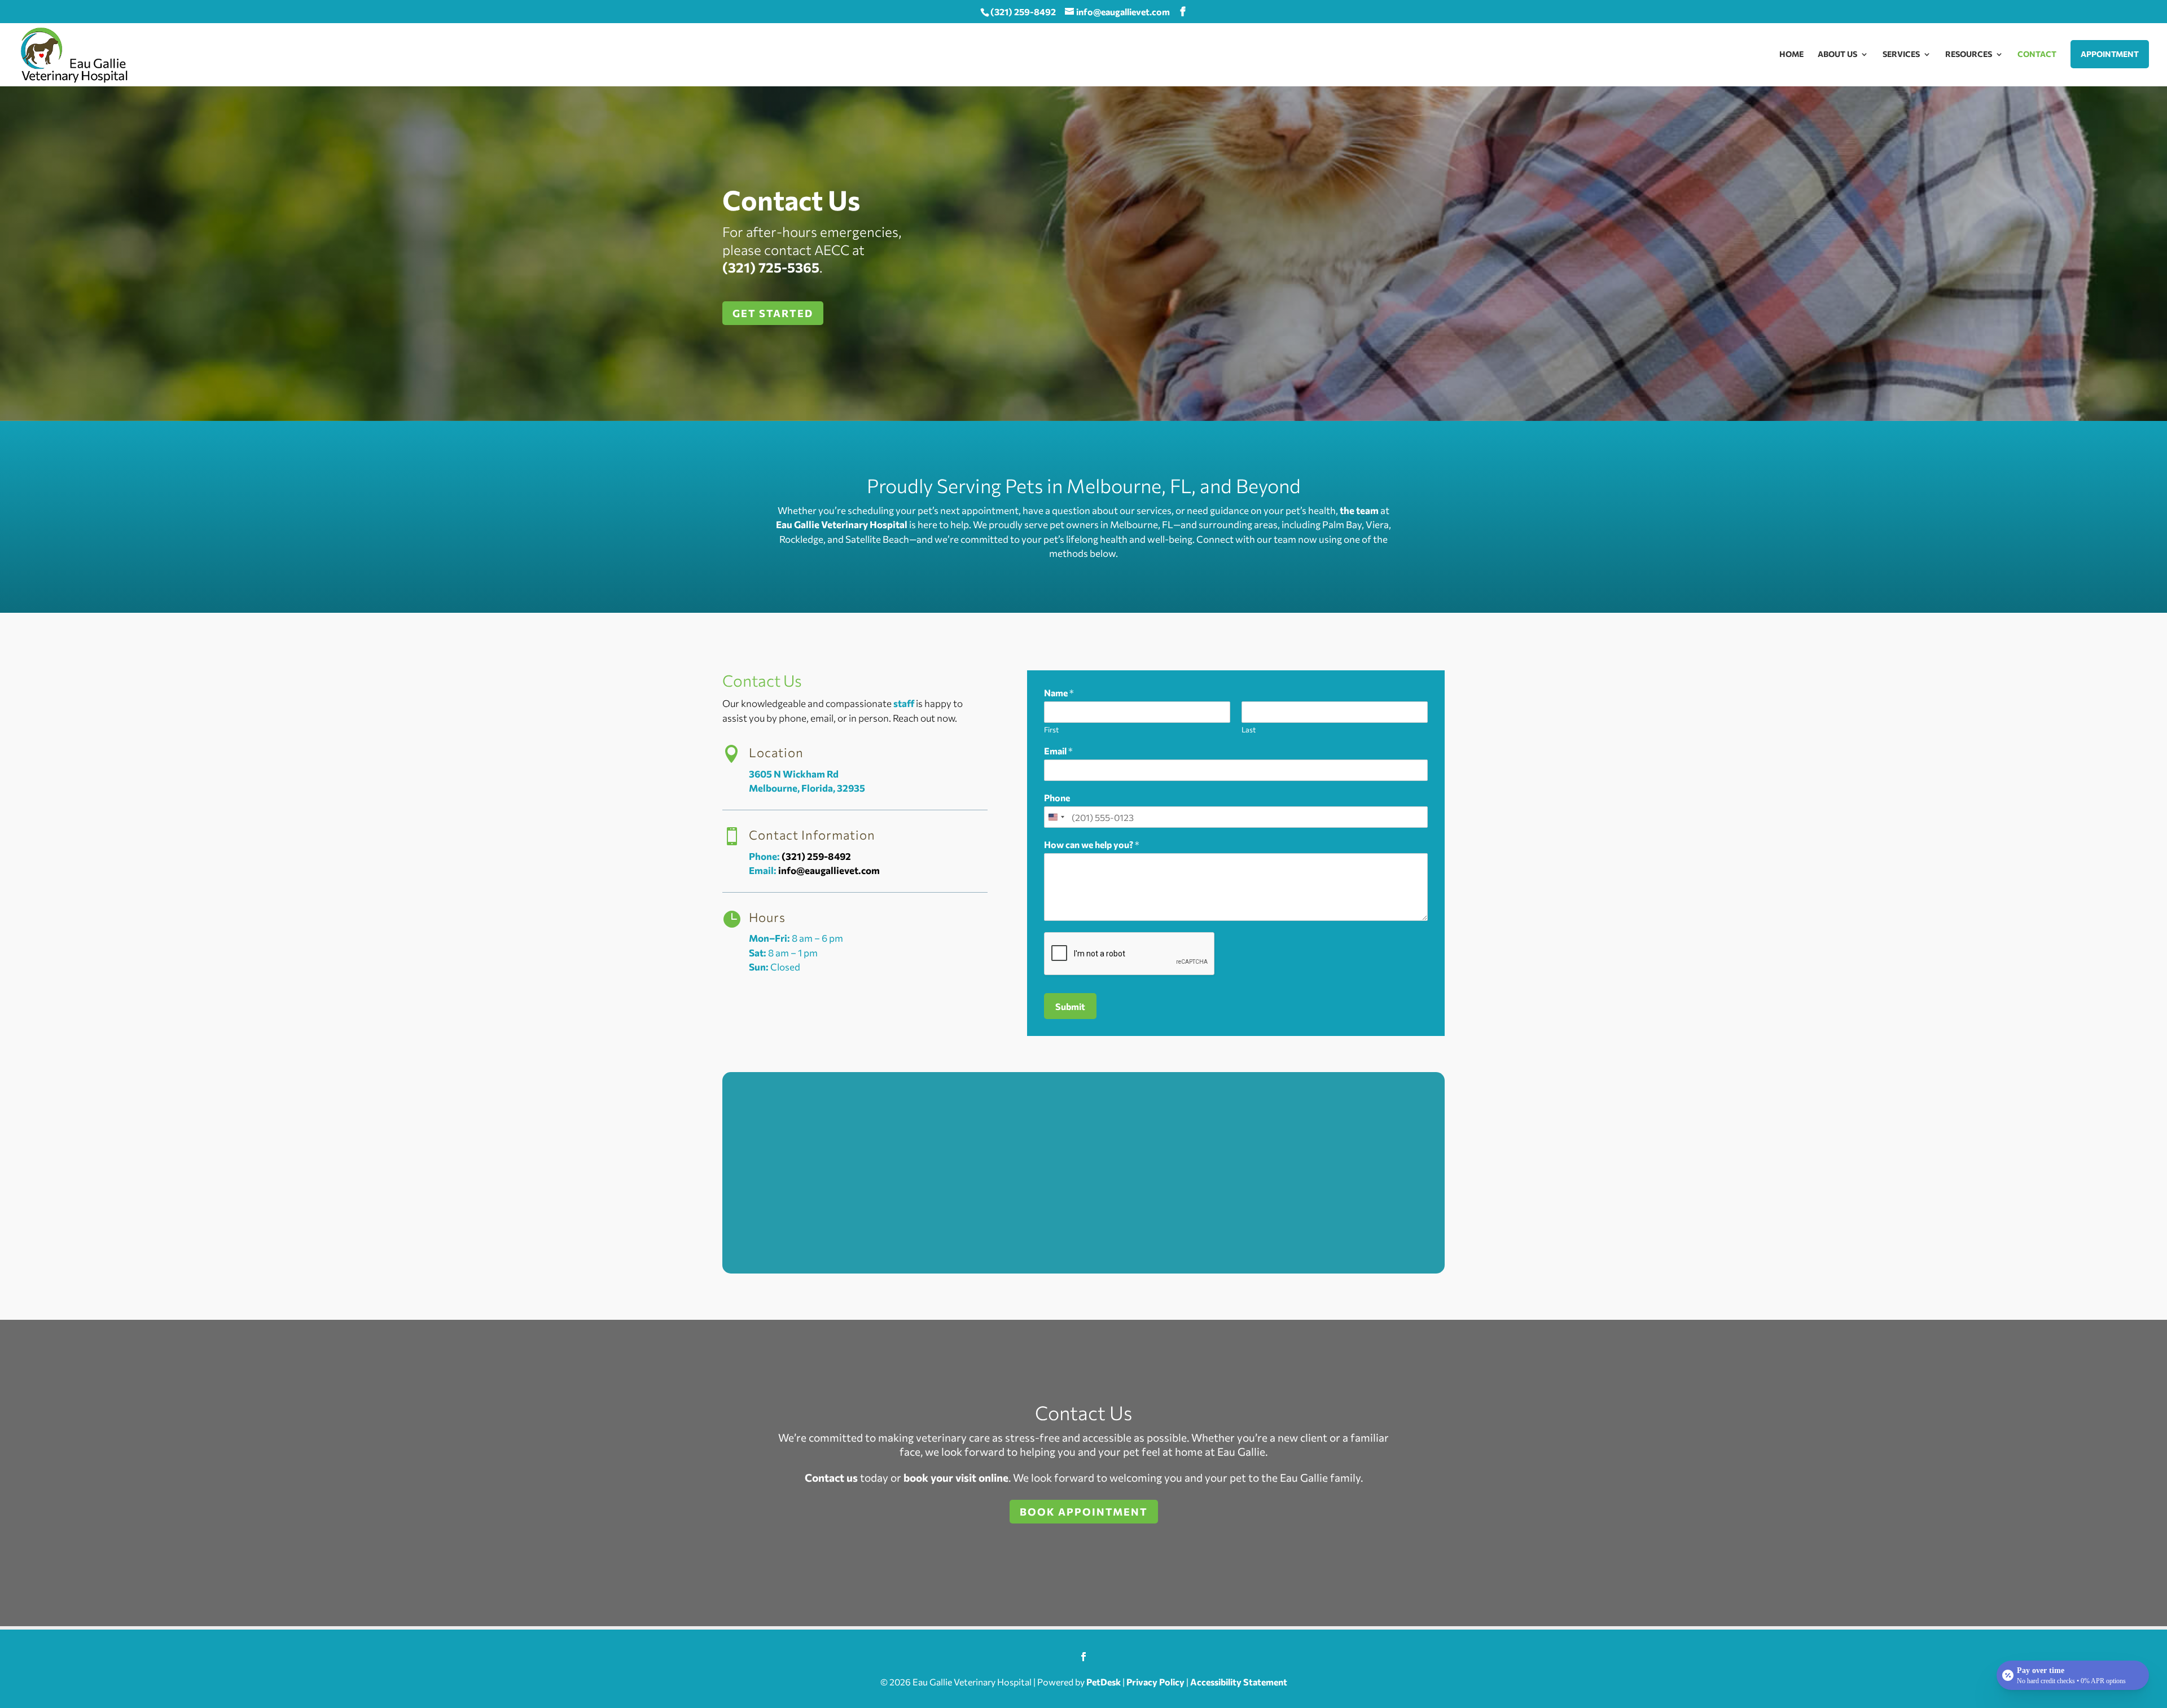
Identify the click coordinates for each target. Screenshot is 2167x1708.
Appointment (2110, 54)
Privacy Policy (1155, 1682)
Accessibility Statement (1239, 1682)
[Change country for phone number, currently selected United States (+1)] (1056, 817)
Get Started (773, 313)
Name (1059, 693)
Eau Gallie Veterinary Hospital (842, 524)
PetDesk (1104, 1682)
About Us (1837, 54)
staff (904, 703)
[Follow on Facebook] (1083, 1657)
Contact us (831, 1478)
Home (1791, 54)
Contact (2037, 54)
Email (1058, 751)
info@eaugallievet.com (829, 870)
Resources (1969, 54)
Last (1249, 730)
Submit (1070, 1006)
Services (1901, 54)
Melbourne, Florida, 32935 (807, 788)
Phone (1057, 798)
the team (1359, 510)
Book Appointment (1084, 1512)
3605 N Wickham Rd (794, 774)
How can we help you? (1092, 844)
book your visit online (956, 1478)
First (1051, 730)
